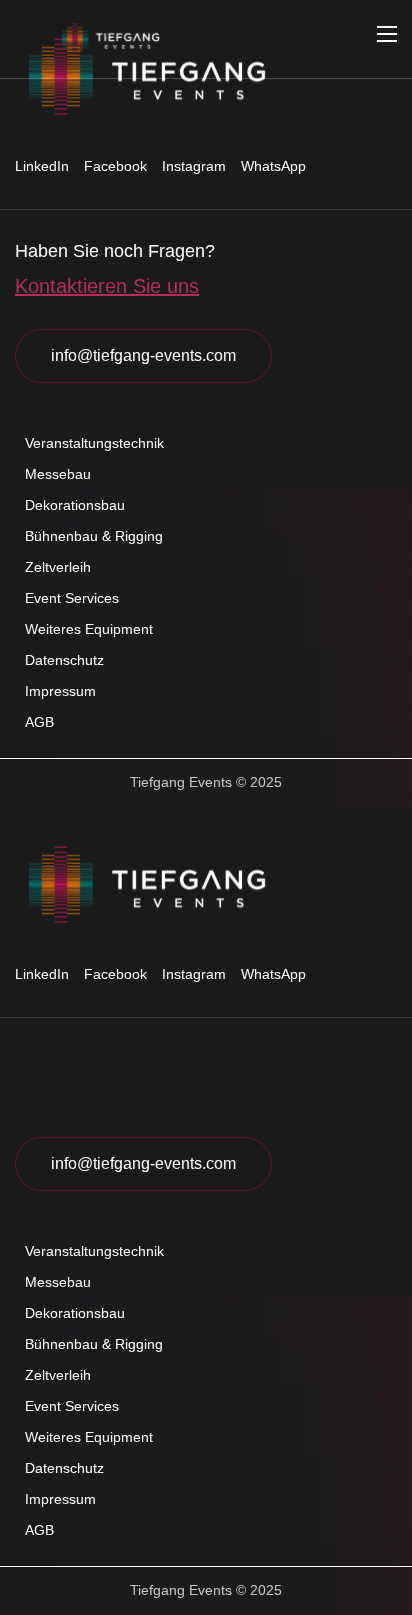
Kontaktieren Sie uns (107, 286)
